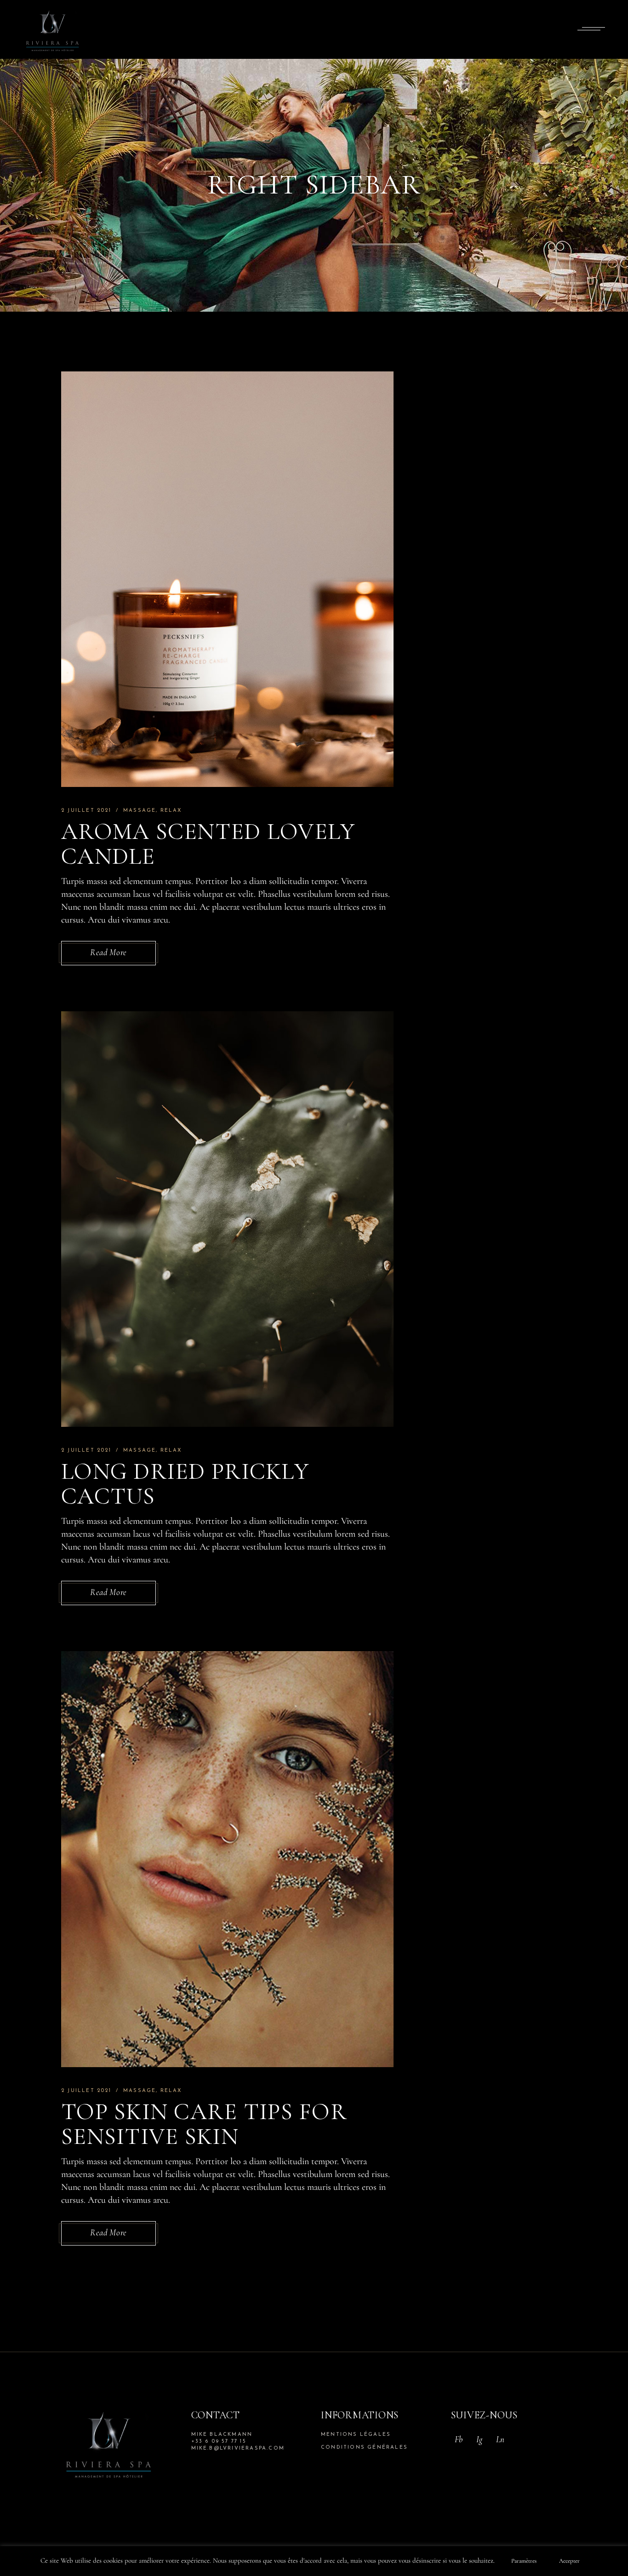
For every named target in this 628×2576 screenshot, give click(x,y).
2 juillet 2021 (86, 811)
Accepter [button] (569, 2561)
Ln (500, 2439)
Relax (171, 811)
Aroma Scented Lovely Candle (208, 844)
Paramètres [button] (524, 2561)
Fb (459, 2439)
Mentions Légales (356, 2435)
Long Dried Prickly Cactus (185, 1484)
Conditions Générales (364, 2448)
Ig (479, 2439)
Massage (140, 811)
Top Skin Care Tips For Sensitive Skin (204, 2124)
